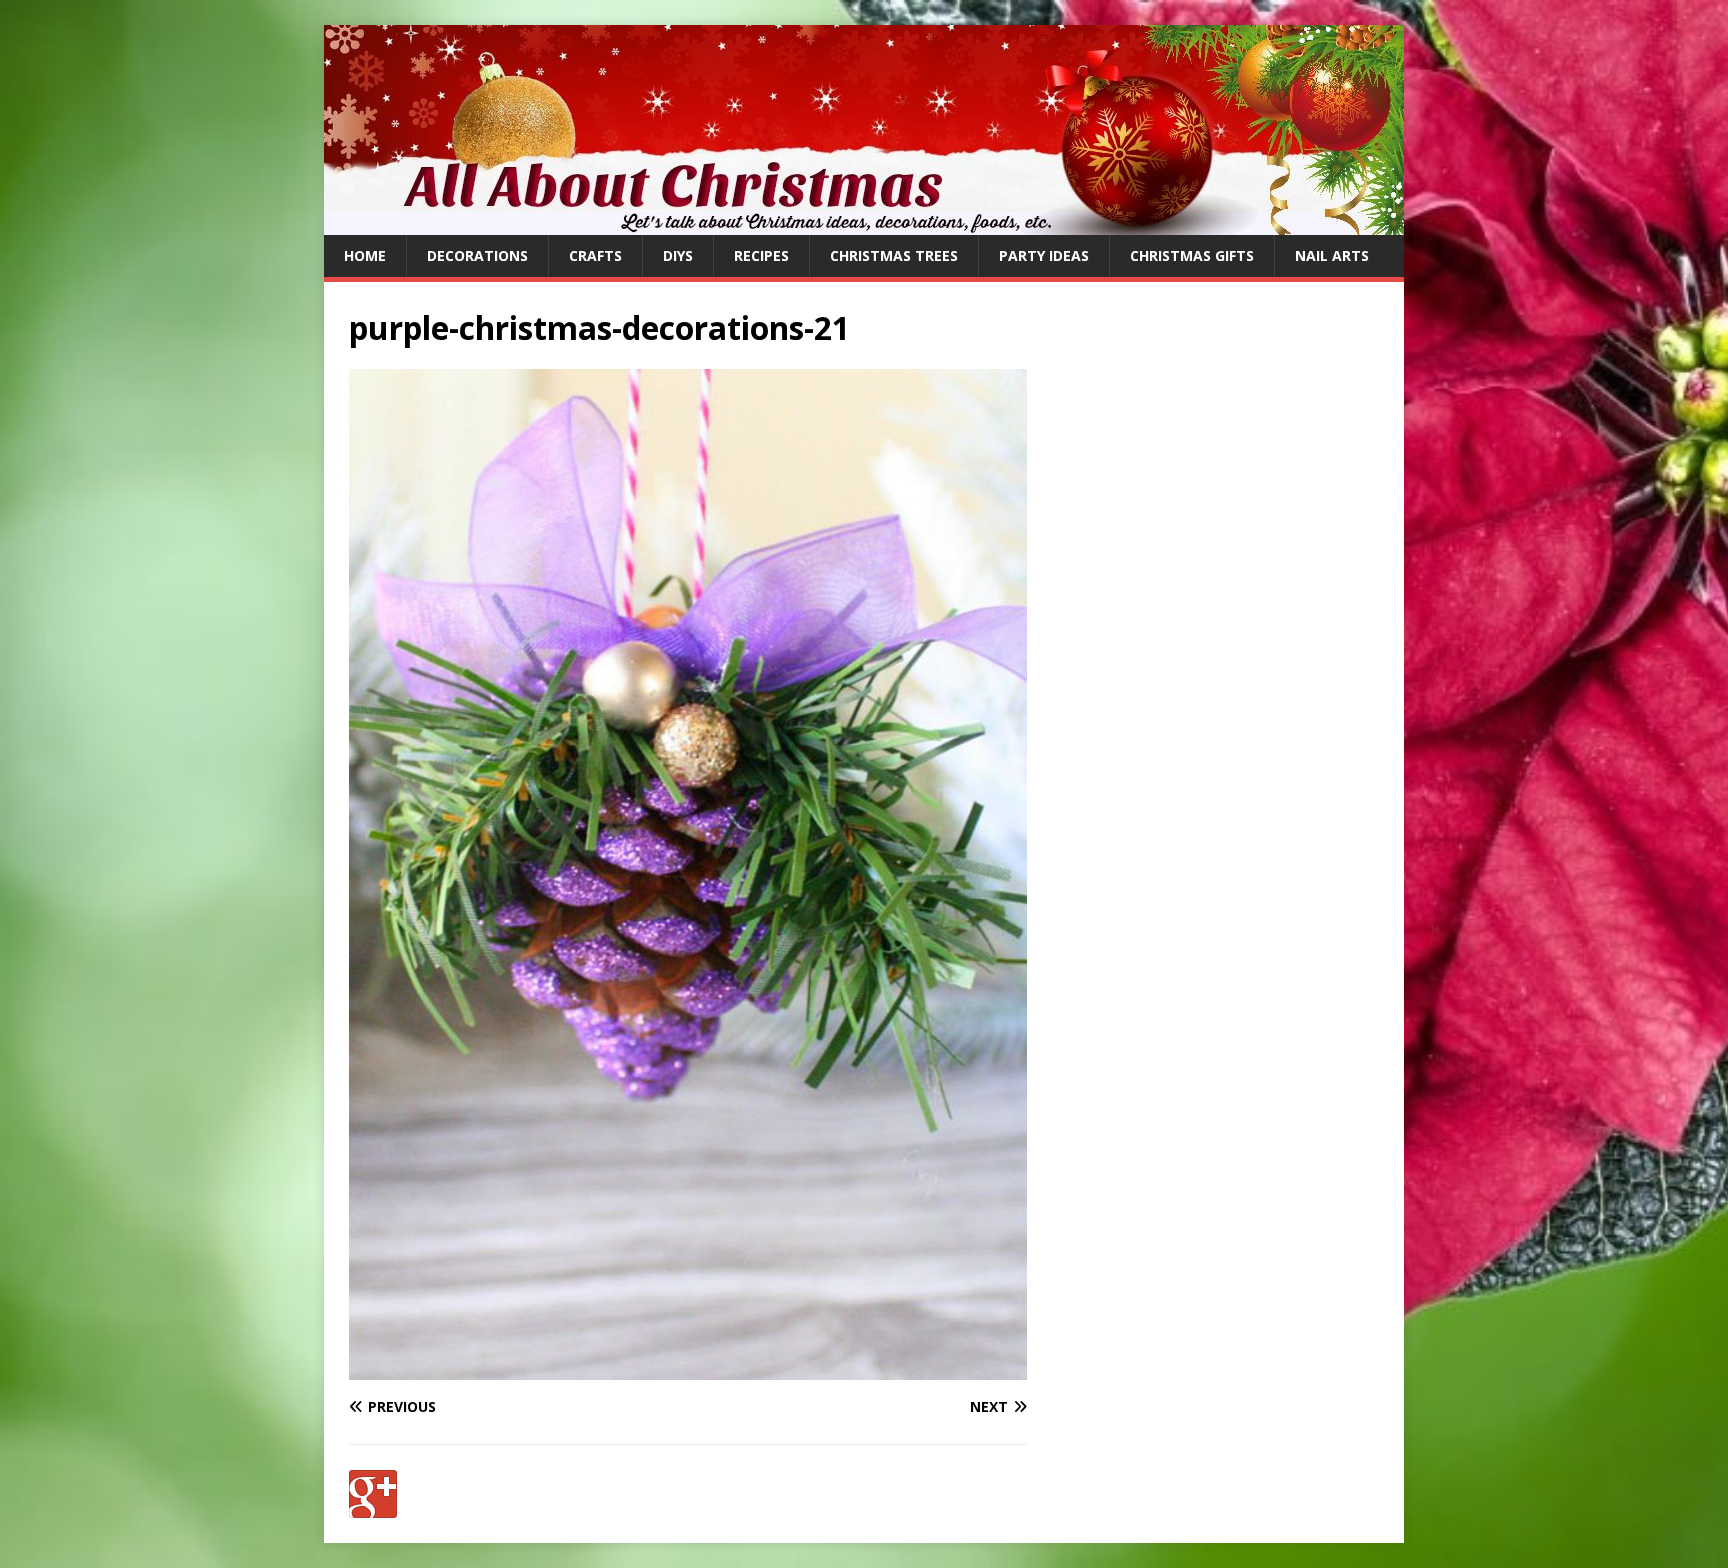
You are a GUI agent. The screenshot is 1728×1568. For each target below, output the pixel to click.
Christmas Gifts (1192, 255)
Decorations (477, 255)
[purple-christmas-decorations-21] (688, 1368)
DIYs (678, 255)
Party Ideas (1044, 255)
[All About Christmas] (864, 223)
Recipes (761, 255)
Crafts (595, 255)
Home (365, 255)
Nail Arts (1332, 255)
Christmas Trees (894, 255)
